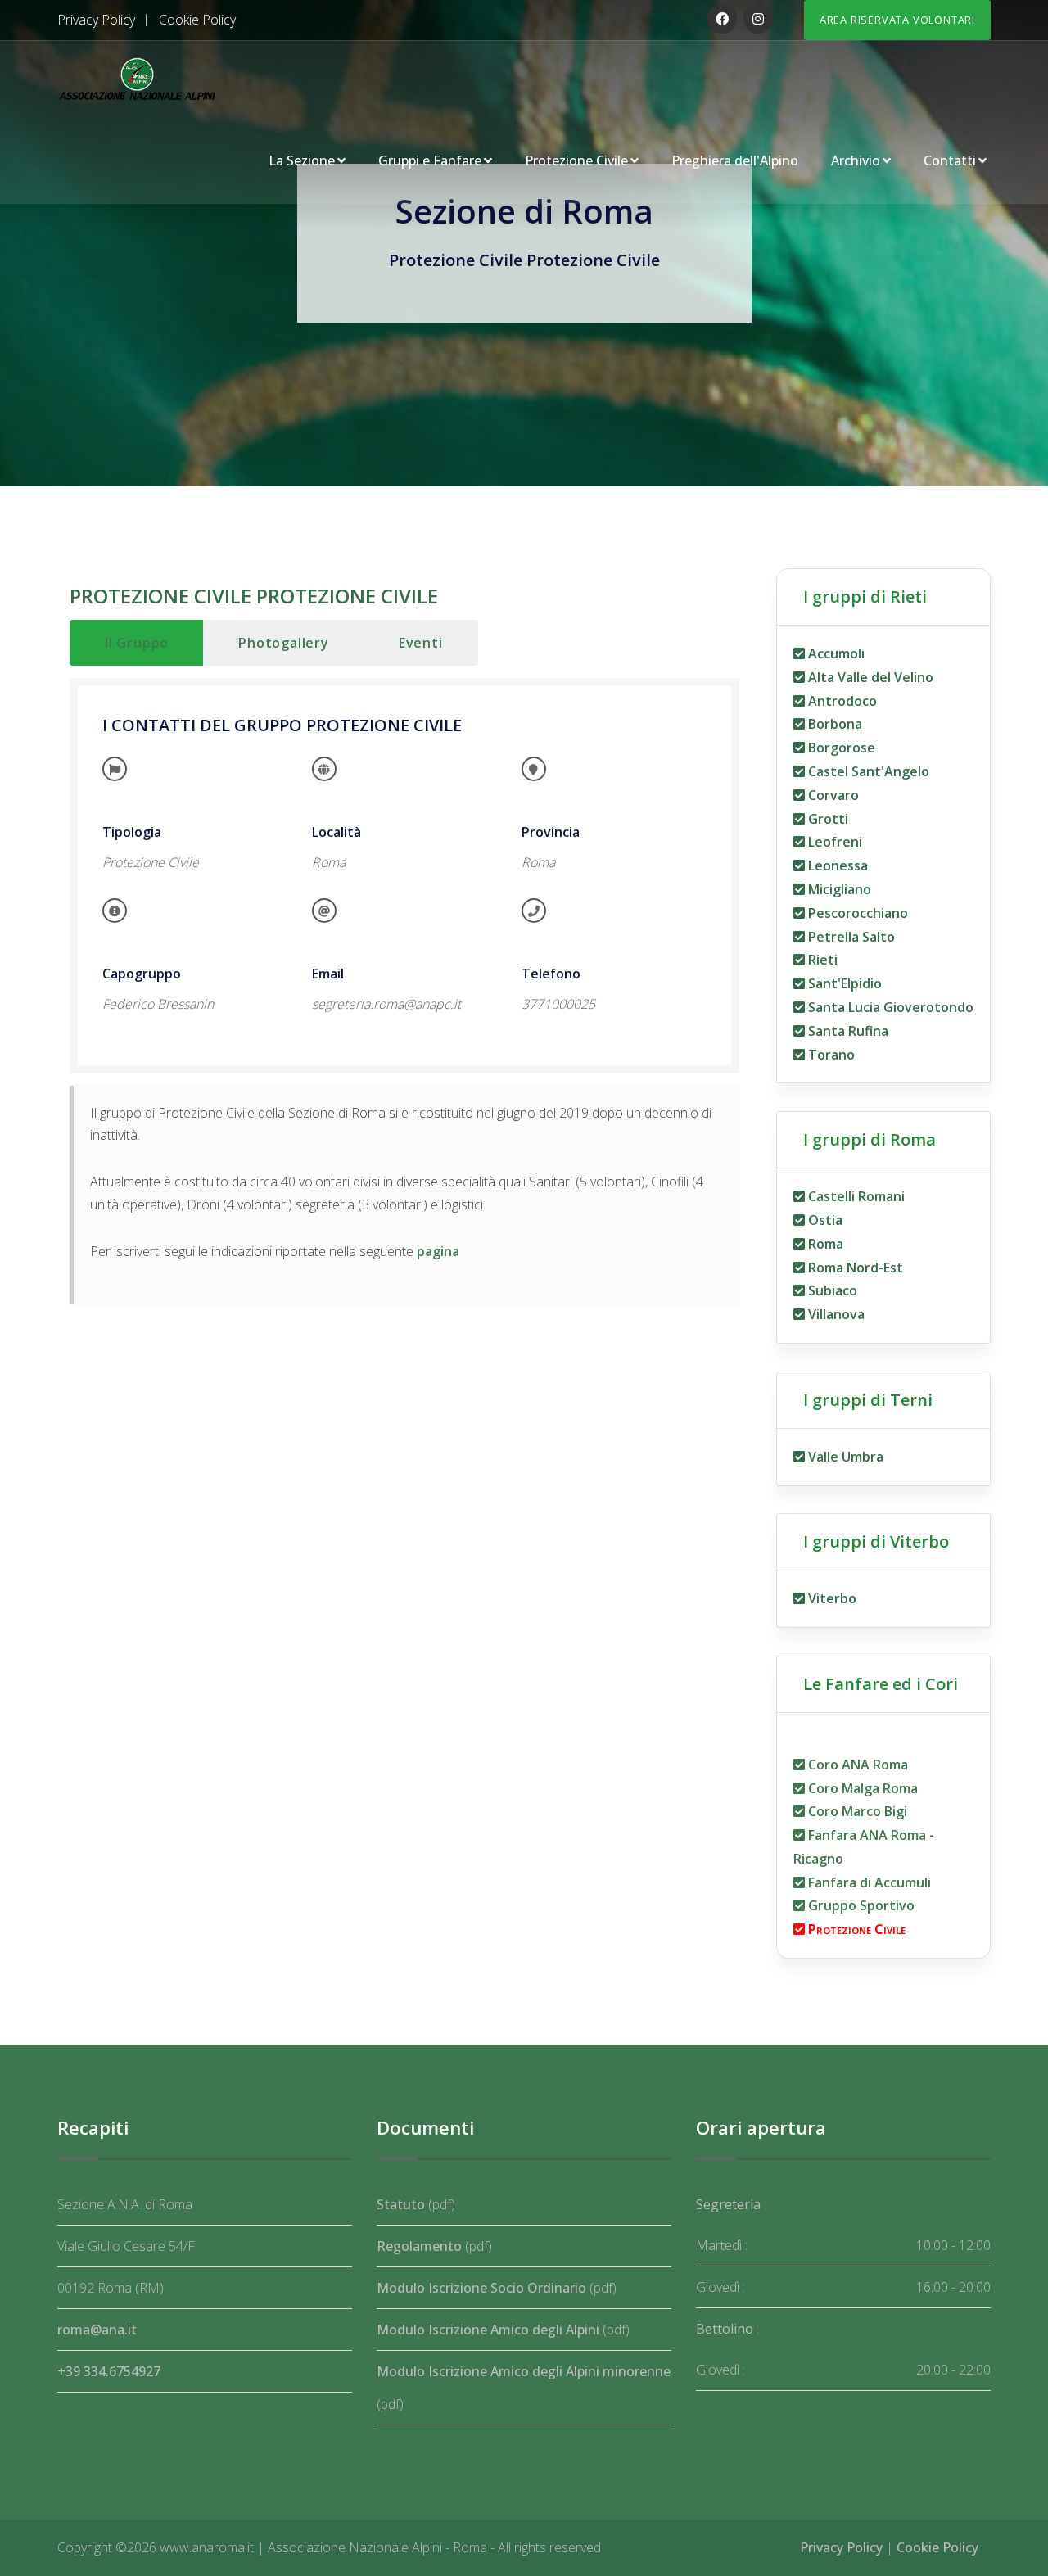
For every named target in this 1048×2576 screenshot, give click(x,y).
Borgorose (840, 748)
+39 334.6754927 (109, 2371)
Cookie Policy (197, 20)
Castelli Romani (855, 1196)
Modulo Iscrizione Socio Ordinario (481, 2288)
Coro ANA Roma (856, 1765)
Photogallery (284, 643)
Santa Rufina (847, 1031)
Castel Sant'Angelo (867, 771)
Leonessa (836, 865)
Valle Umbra (844, 1457)
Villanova (835, 1314)
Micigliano (838, 889)
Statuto (401, 2204)
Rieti (821, 960)
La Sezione (302, 160)
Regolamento (419, 2246)
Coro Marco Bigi (856, 1811)
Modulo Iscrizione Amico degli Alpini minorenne (524, 2371)
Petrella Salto (850, 937)
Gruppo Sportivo (860, 1905)
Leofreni (833, 842)
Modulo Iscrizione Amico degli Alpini (488, 2330)
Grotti (827, 819)
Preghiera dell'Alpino (735, 160)
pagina (438, 1251)
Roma (824, 1244)
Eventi (421, 643)
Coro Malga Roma (861, 1788)
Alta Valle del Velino (869, 677)
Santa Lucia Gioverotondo (889, 1007)
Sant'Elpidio (843, 983)
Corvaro (832, 795)
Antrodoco (841, 701)
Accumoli (835, 653)
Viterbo (831, 1598)
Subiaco (831, 1290)
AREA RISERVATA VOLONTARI (897, 20)
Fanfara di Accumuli (868, 1882)
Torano (830, 1055)
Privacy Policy (96, 20)
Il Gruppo (137, 643)
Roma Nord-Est (854, 1268)
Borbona (833, 724)
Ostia (824, 1220)
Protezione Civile (576, 160)
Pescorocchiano (856, 913)
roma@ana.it (97, 2330)
